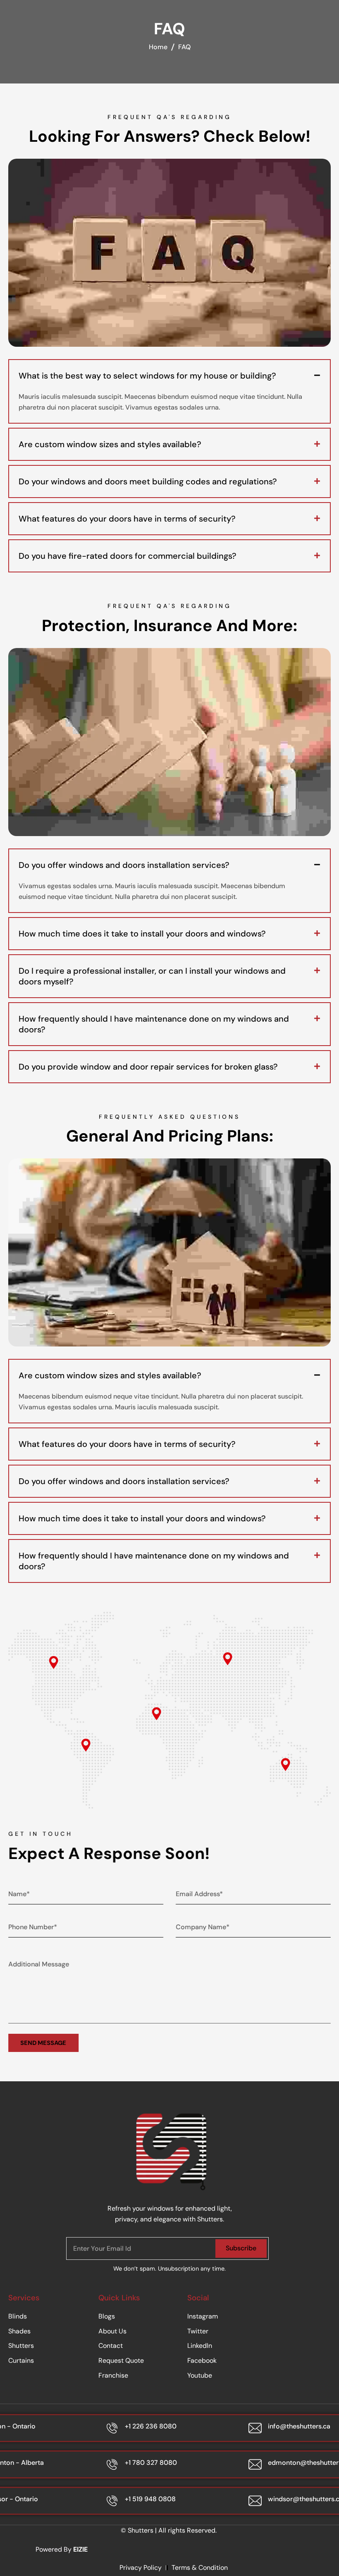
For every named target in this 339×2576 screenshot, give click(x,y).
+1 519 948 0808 (150, 2499)
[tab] (169, 376)
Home (158, 47)
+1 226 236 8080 (151, 2426)
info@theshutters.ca (299, 2426)
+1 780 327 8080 (151, 2463)
